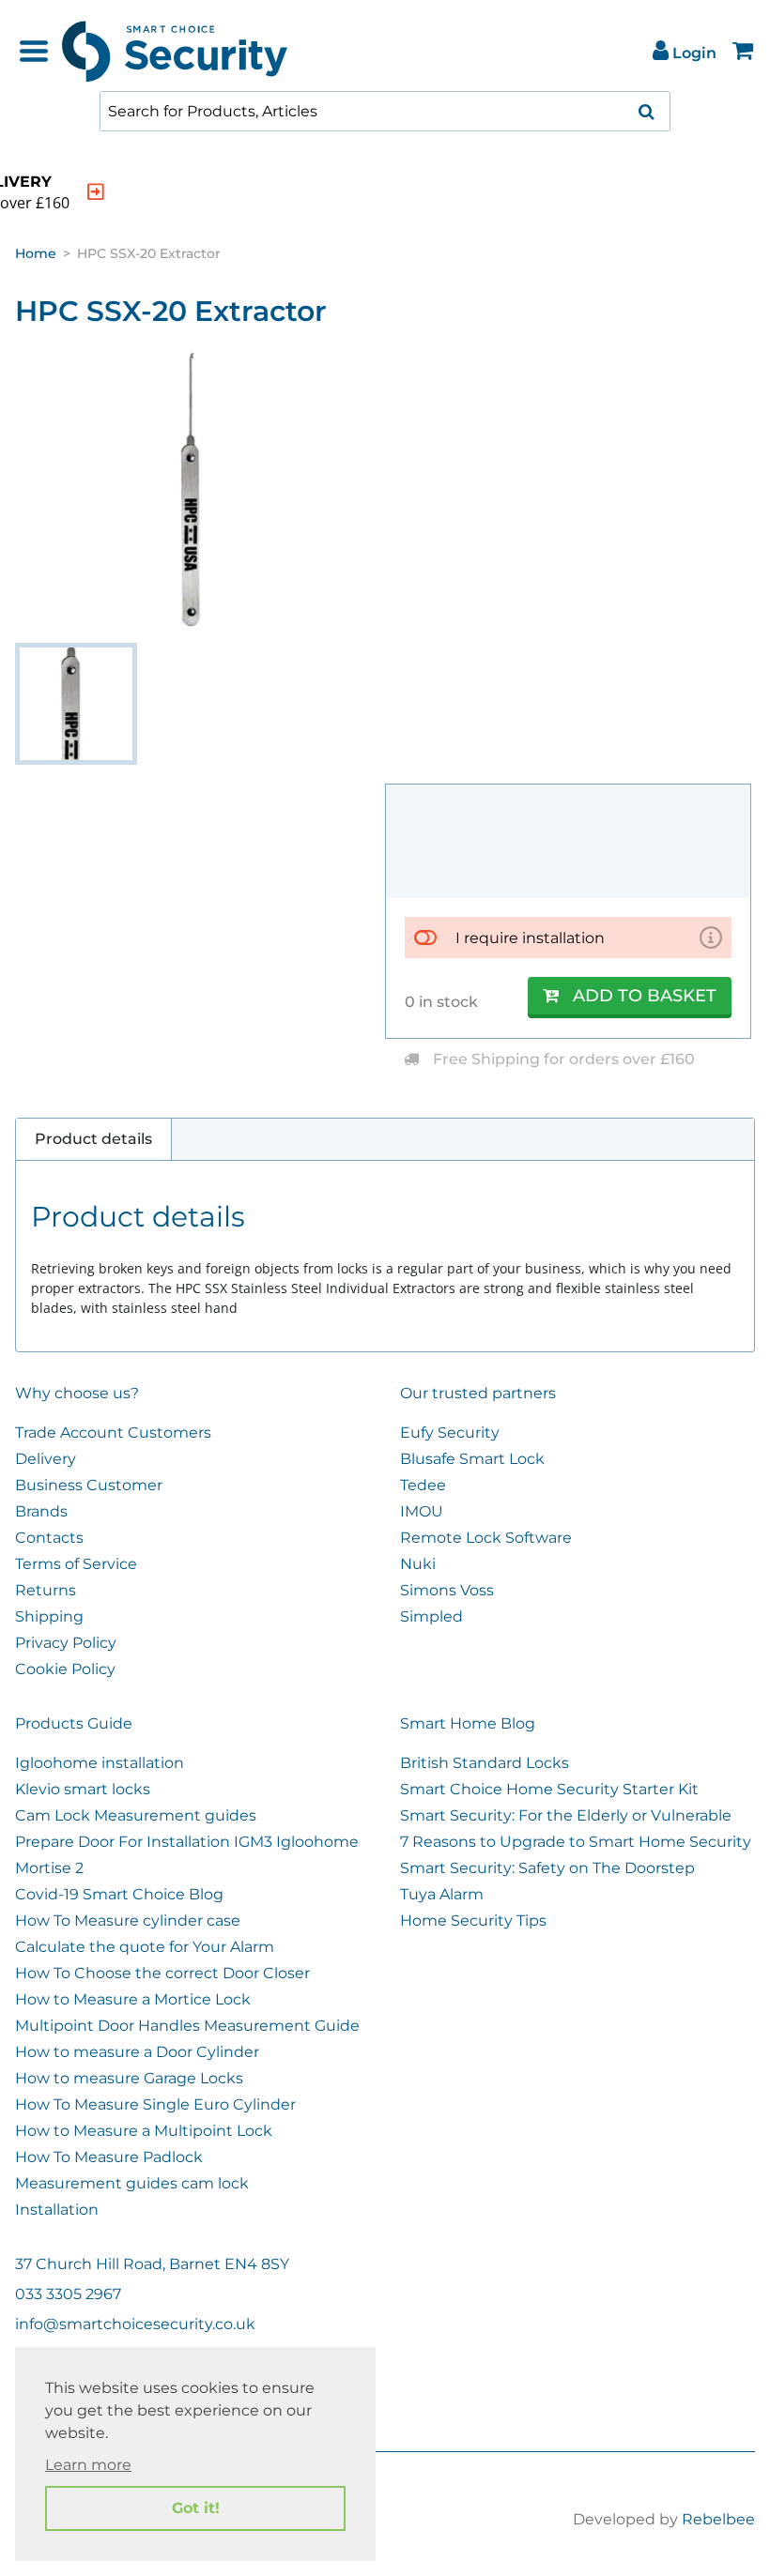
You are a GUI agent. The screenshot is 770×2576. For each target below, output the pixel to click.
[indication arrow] (96, 192)
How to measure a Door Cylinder (137, 2052)
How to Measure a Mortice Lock (133, 1999)
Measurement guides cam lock (132, 2183)
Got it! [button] (196, 2508)
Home (36, 253)
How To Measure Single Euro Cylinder (155, 2104)
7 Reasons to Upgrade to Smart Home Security (576, 1842)
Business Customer (89, 1485)
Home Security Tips (473, 1921)
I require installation (530, 938)
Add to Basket (645, 996)
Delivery (46, 1459)
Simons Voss (447, 1590)
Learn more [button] (88, 2465)
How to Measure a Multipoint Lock (144, 2131)
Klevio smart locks (83, 1789)
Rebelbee (718, 2519)
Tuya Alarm (442, 1894)
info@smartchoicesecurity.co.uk (135, 2324)
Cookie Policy (65, 1669)
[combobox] (385, 111)
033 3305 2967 (68, 2294)
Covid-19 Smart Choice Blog (119, 1894)
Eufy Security (450, 1433)
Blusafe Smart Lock (472, 1459)
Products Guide (74, 1723)
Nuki (418, 1564)
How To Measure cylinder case (128, 1921)
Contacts (49, 1538)
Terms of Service (76, 1564)
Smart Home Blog (468, 1723)
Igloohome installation (100, 1763)
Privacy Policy (66, 1643)
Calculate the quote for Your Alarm (145, 1947)
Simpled (431, 1616)
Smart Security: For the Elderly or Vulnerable (566, 1815)
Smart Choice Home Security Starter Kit (549, 1789)
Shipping (49, 1616)
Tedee (423, 1485)
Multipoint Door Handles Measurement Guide (187, 2026)
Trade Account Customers (113, 1433)
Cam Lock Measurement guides (136, 1815)
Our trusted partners (478, 1393)
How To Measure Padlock (109, 2157)
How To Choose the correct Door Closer (162, 1973)
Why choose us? (77, 1393)
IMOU (422, 1511)
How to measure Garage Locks (129, 2078)
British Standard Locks (485, 1763)
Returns (46, 1590)
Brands (41, 1511)
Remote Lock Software (486, 1538)
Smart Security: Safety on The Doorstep (547, 1868)
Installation (57, 2210)
